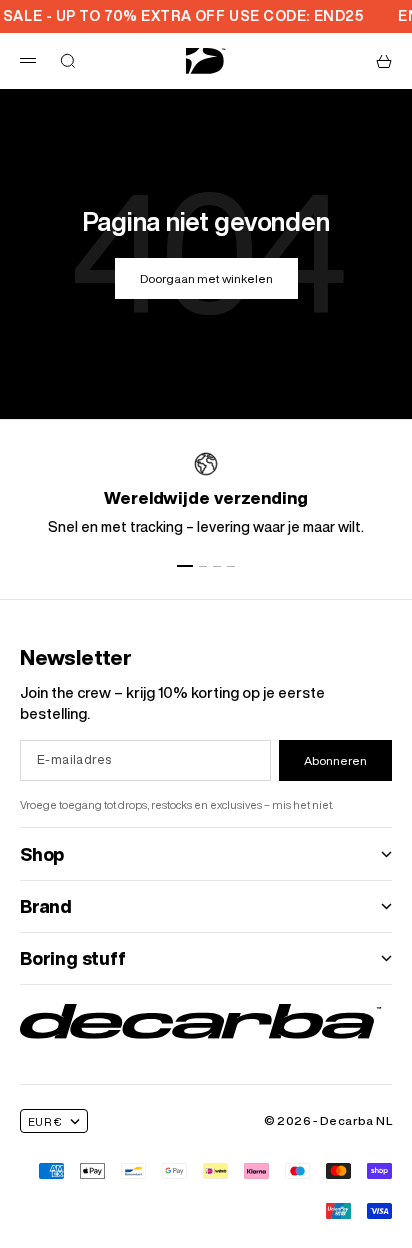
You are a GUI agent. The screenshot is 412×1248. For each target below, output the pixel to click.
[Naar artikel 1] (185, 566)
